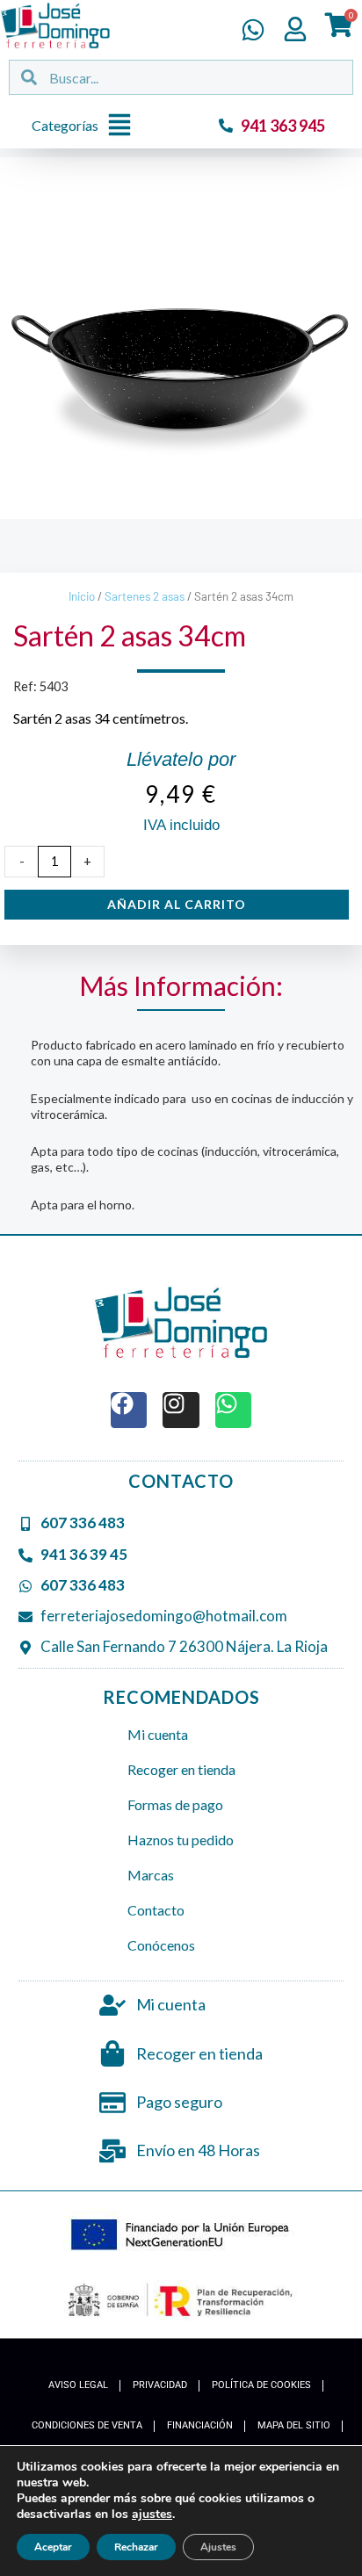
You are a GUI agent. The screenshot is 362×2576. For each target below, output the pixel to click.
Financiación (200, 2425)
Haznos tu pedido (181, 1840)
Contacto (156, 1910)
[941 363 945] (226, 126)
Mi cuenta (158, 1734)
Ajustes (218, 2547)
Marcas (151, 1875)
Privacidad (160, 2385)
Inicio (82, 596)
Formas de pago (175, 1804)
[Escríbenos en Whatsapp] (253, 30)
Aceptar (53, 2547)
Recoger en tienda (181, 1769)
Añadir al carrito (177, 904)
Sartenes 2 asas (145, 596)
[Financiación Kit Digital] (181, 2236)
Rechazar (136, 2547)
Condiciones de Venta (87, 2425)
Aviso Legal (78, 2385)
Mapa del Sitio (294, 2425)
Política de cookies (261, 2385)
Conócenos (161, 1945)
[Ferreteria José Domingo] (55, 25)
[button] (86, 126)
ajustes (152, 2515)
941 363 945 (283, 126)
